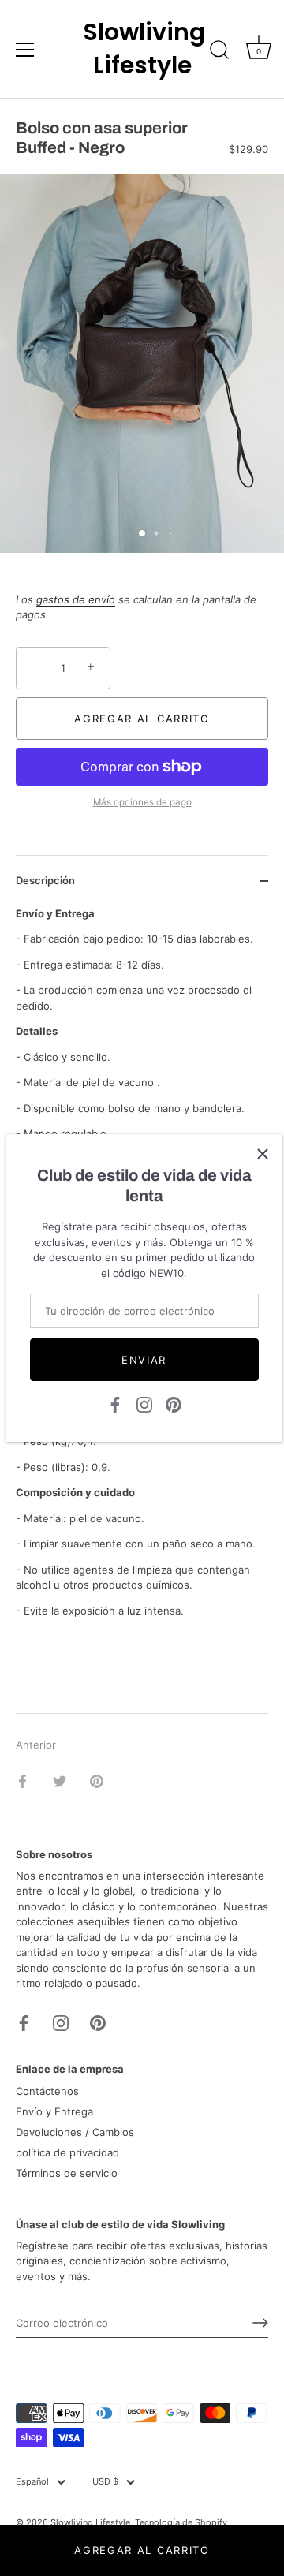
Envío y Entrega (54, 2111)
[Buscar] (219, 52)
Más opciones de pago (142, 802)
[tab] (142, 1642)
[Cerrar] (263, 1154)
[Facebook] (115, 1404)
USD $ (105, 2482)
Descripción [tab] (45, 880)
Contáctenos (47, 2091)
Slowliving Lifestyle (142, 49)
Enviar (144, 1360)
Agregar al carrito (142, 2550)
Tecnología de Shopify (181, 2522)
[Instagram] (144, 1404)
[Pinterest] (174, 1404)
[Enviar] (260, 2323)
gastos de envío (76, 599)
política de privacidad (67, 2152)
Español (32, 2482)
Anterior (36, 1745)
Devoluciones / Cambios (75, 2132)
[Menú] (25, 50)
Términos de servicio (67, 2173)
